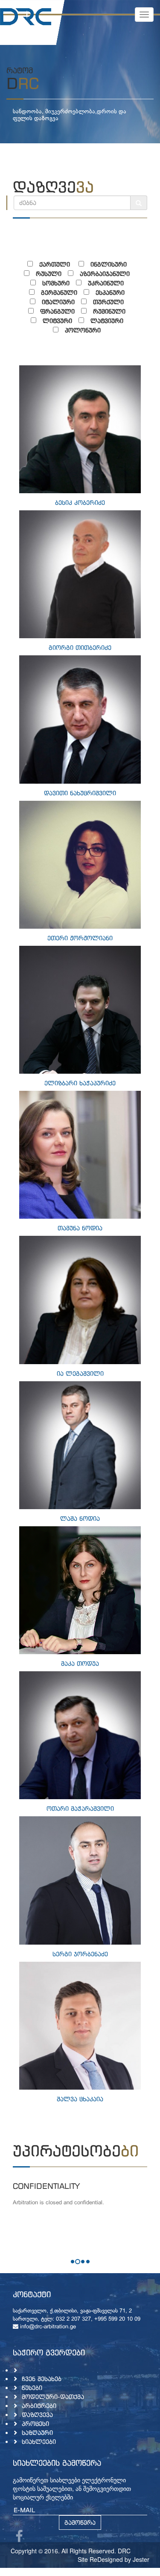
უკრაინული (106, 283)
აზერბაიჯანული (105, 274)
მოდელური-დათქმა (53, 2397)
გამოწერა (80, 2522)
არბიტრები (39, 2406)
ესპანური (110, 292)
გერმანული (59, 292)
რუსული (49, 274)
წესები (32, 2388)
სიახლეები (39, 2441)
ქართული (56, 264)
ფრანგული (57, 311)
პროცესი (35, 2424)
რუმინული (109, 311)
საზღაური (37, 2432)
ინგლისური (109, 264)
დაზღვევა (37, 2415)
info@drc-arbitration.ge (47, 2327)
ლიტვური (57, 321)
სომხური (56, 283)
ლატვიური (107, 321)
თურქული (108, 302)
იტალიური (58, 302)
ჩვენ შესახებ (42, 2379)
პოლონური (83, 330)
